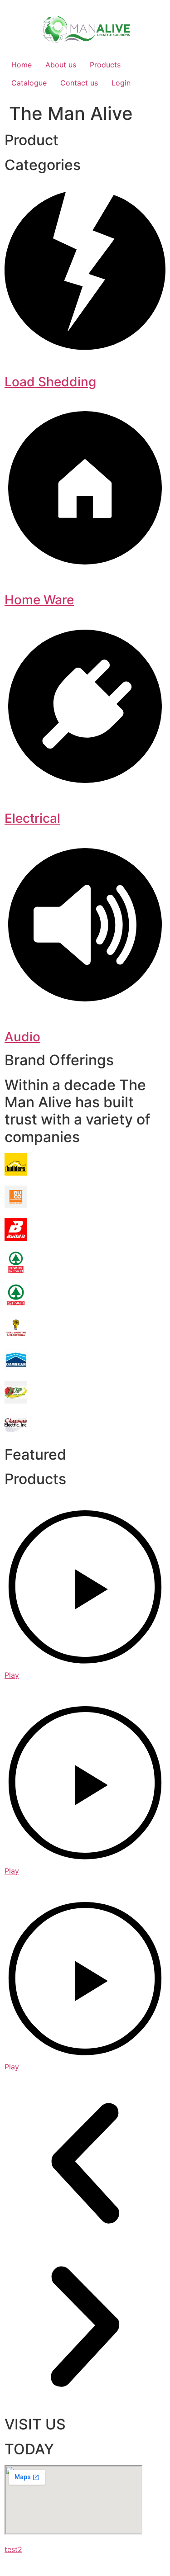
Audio (22, 1037)
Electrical (32, 818)
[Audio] (85, 1002)
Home (22, 65)
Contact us (79, 83)
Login (121, 83)
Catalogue (29, 83)
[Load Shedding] (85, 347)
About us (61, 65)
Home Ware (39, 600)
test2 (13, 2549)
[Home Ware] (85, 565)
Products (105, 65)
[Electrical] (85, 784)
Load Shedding (50, 382)
